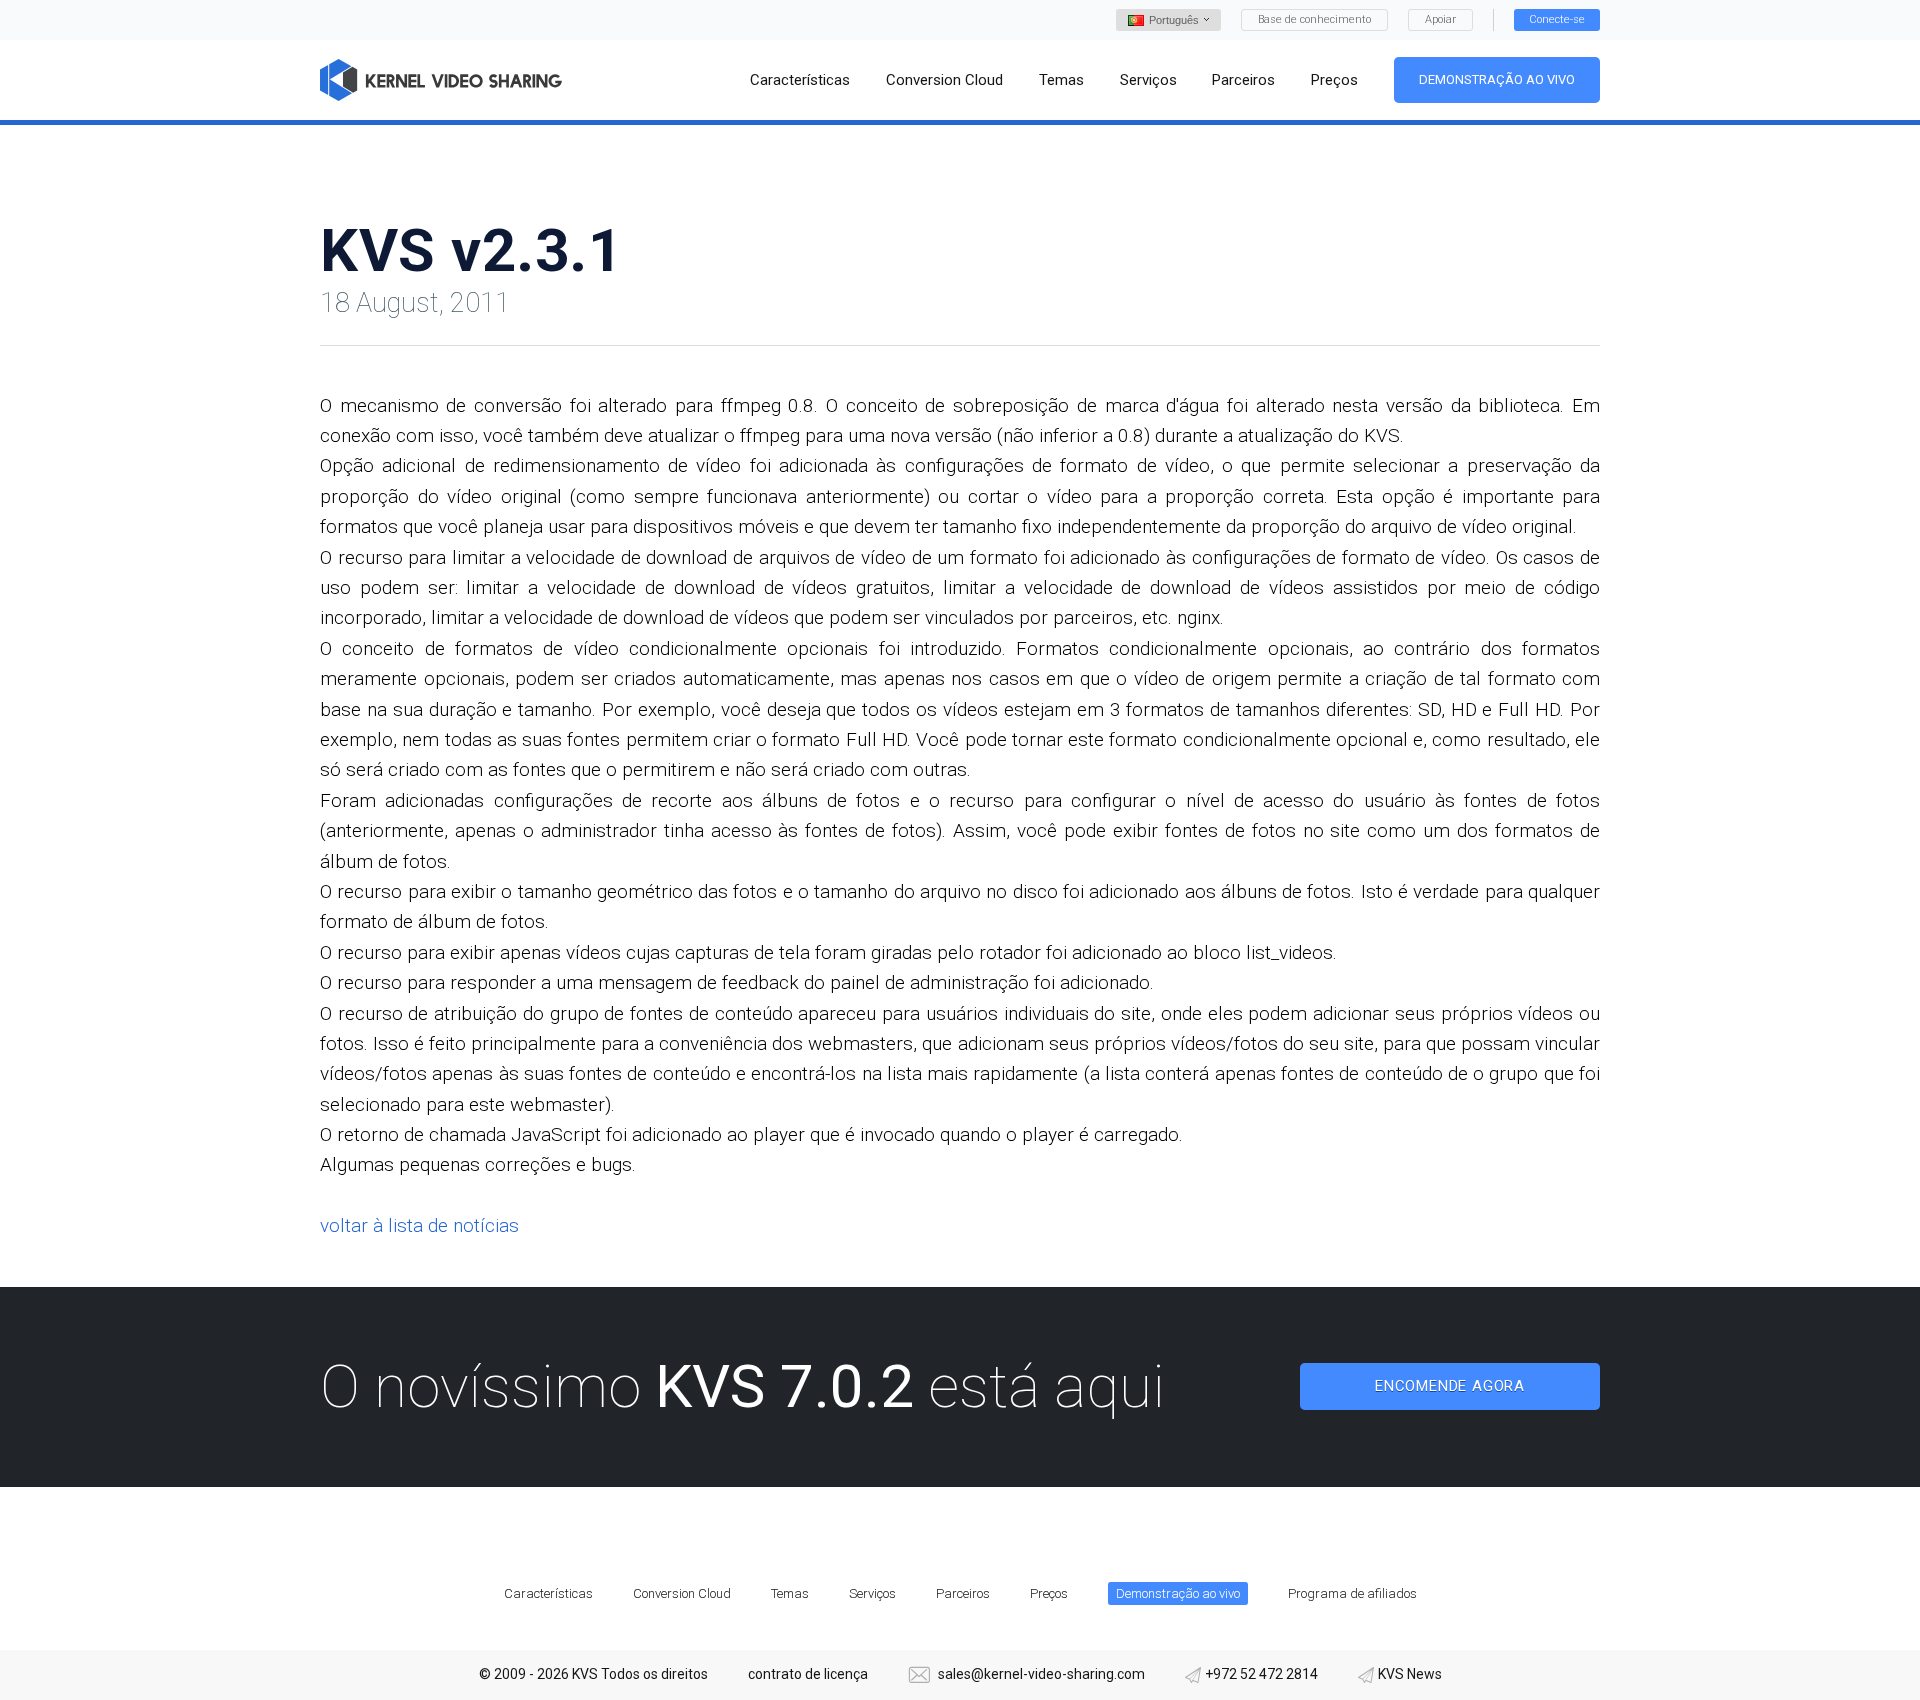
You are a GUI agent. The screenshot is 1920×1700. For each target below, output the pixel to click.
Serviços (872, 1593)
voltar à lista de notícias (419, 1225)
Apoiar (1440, 19)
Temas (790, 1593)
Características (548, 1593)
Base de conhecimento (1314, 19)
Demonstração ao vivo (1497, 79)
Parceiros (963, 1593)
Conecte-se (1557, 19)
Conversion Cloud (682, 1593)
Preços (1049, 1593)
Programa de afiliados (1352, 1593)
